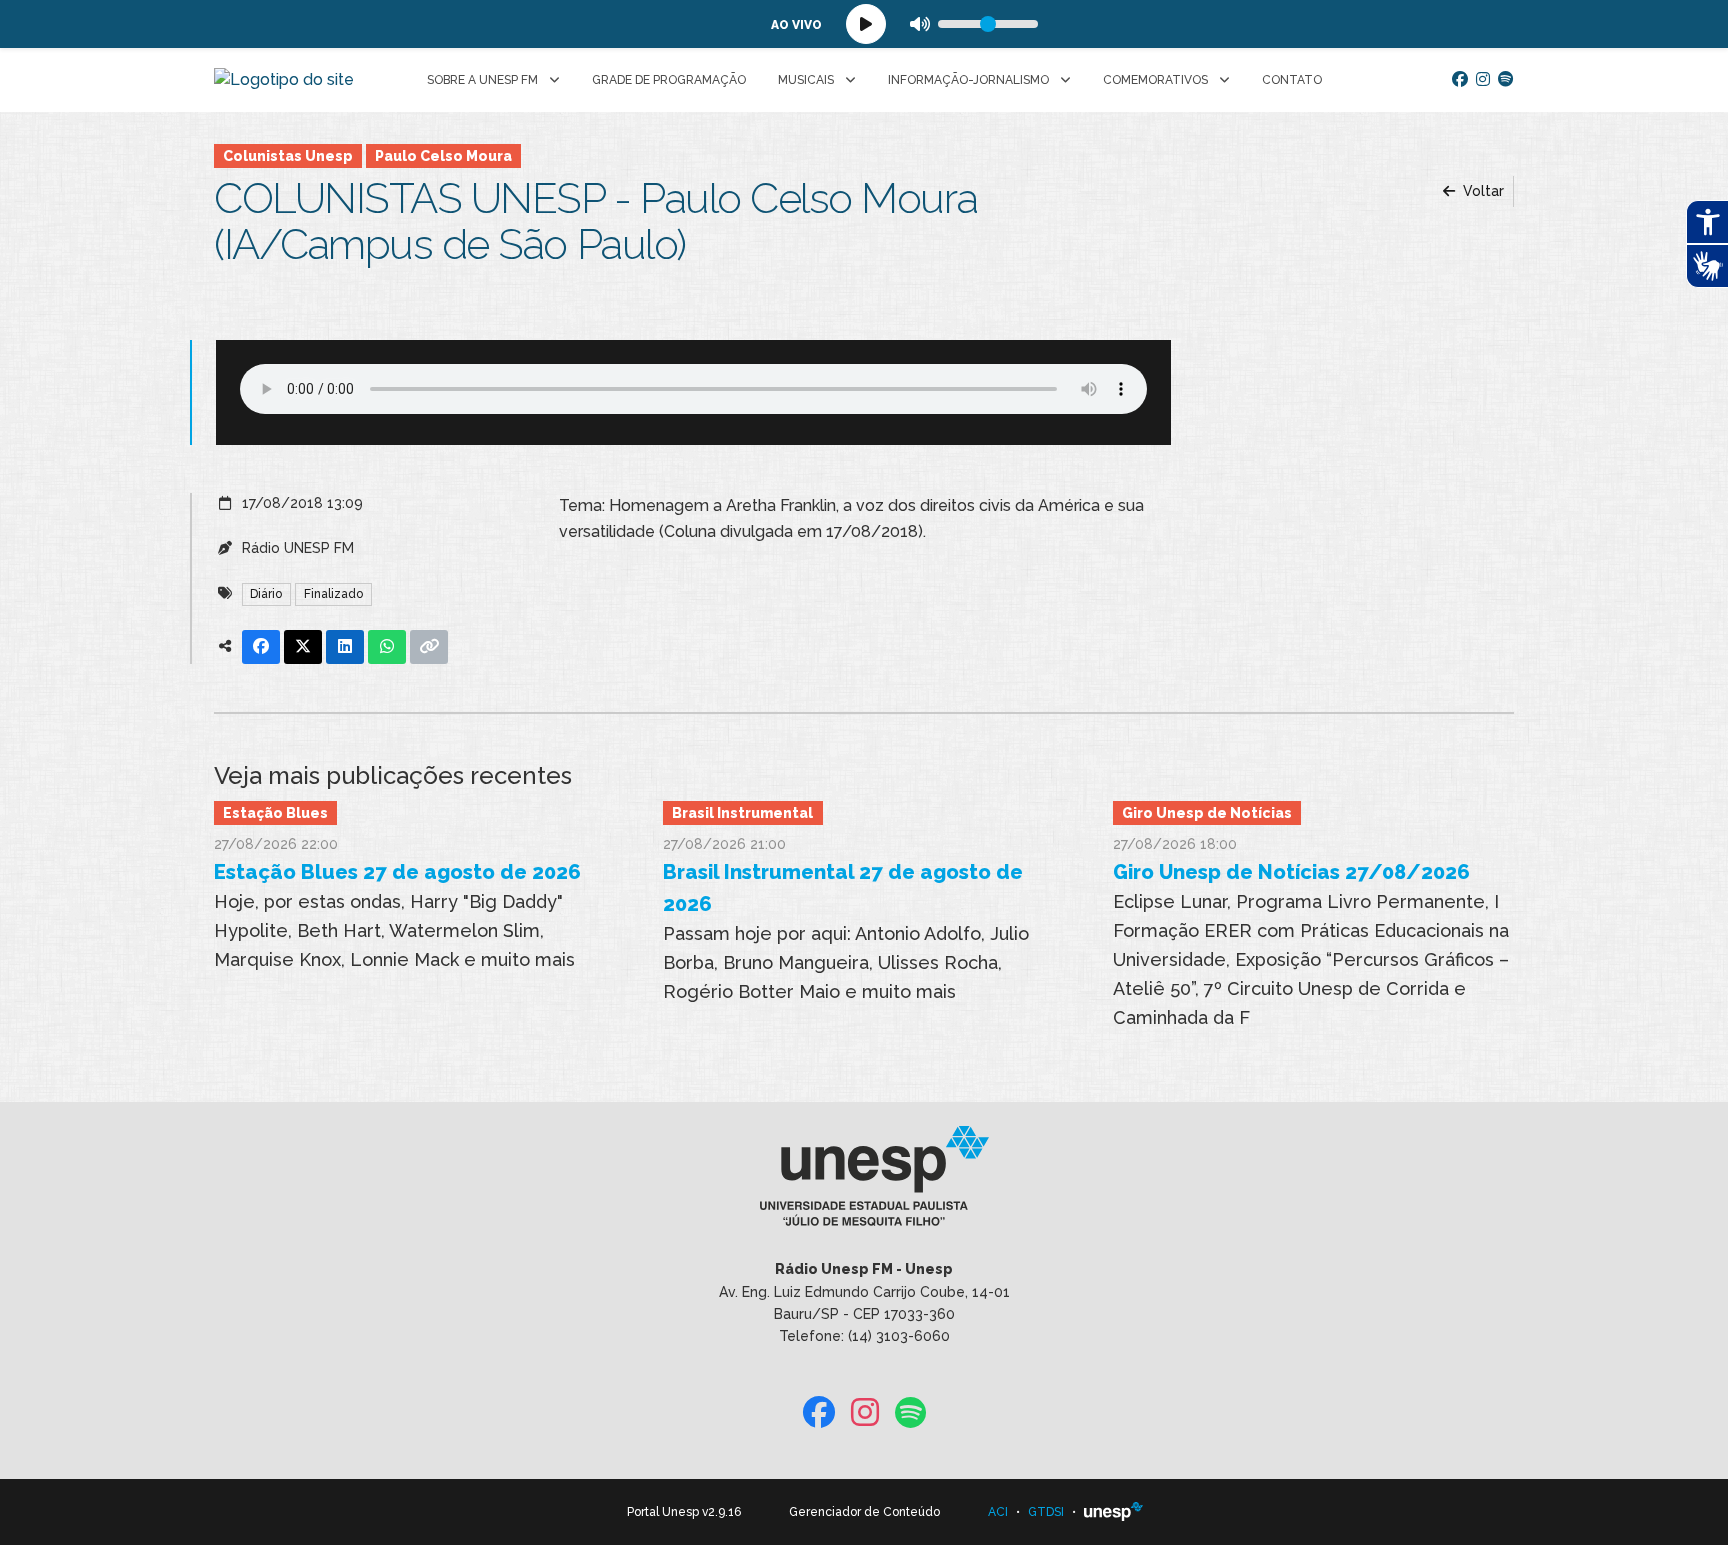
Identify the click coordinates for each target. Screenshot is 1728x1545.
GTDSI (1046, 1512)
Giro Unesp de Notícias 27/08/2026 (1291, 872)
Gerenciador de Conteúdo (864, 1512)
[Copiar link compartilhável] (429, 647)
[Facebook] (1460, 80)
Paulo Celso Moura (443, 156)
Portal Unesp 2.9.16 (684, 1512)
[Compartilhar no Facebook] (261, 647)
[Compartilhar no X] (303, 647)
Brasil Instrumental (742, 813)
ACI (998, 1512)
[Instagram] (1483, 80)
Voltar (1481, 191)
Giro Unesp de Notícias (1207, 813)
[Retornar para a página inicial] (863, 1183)
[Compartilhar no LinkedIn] (345, 647)
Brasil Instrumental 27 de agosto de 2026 (843, 888)
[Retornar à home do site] (284, 80)
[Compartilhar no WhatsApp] (387, 647)
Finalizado (333, 594)
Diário (266, 594)
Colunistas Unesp (288, 156)
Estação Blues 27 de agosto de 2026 (397, 872)
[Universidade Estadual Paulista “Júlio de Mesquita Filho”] (1114, 1512)
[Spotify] (1506, 80)
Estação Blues (275, 813)
